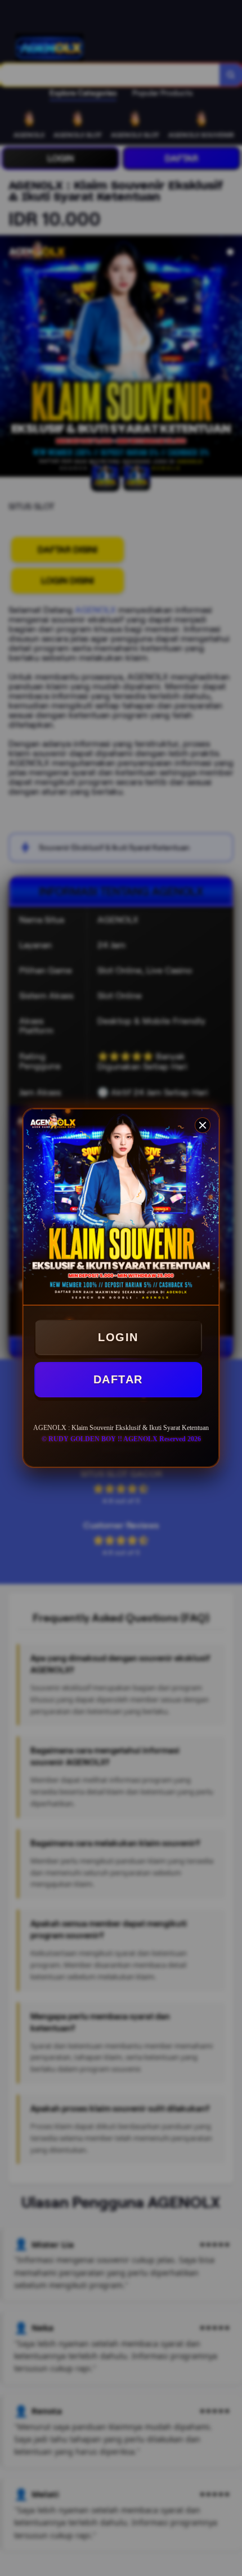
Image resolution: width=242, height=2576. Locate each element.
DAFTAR (118, 1379)
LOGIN (118, 1337)
